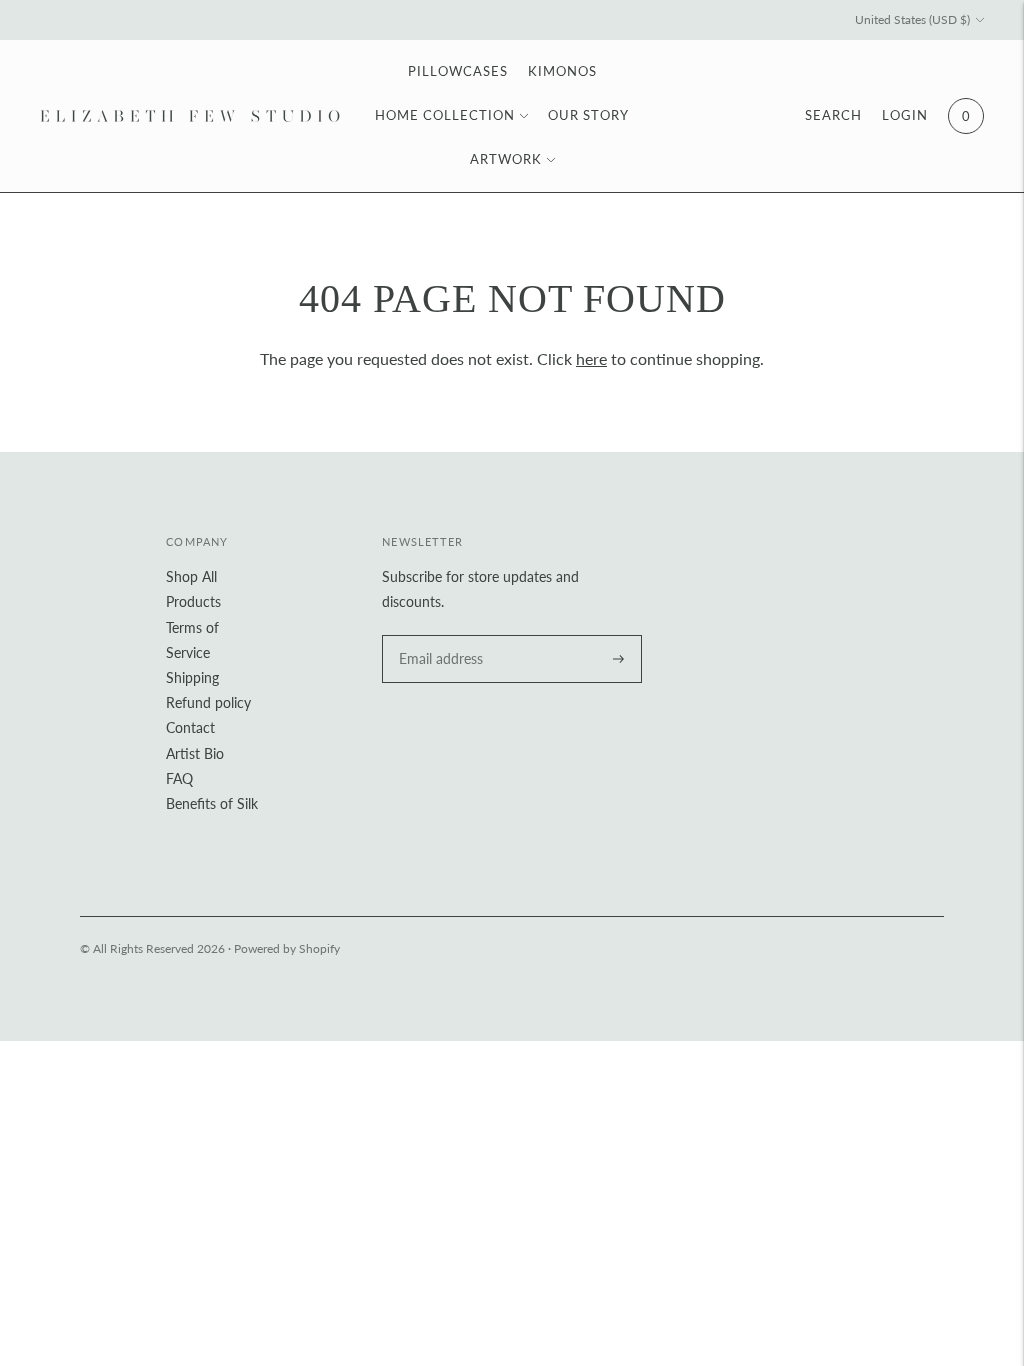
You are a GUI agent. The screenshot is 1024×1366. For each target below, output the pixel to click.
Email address (438, 635)
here (591, 358)
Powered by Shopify (287, 948)
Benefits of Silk (212, 803)
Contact (190, 727)
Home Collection (445, 115)
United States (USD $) (912, 19)
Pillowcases (458, 71)
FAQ (179, 778)
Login (905, 115)
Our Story (588, 115)
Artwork (506, 159)
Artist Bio (195, 753)
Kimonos (562, 71)
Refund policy (208, 702)
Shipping (192, 677)
